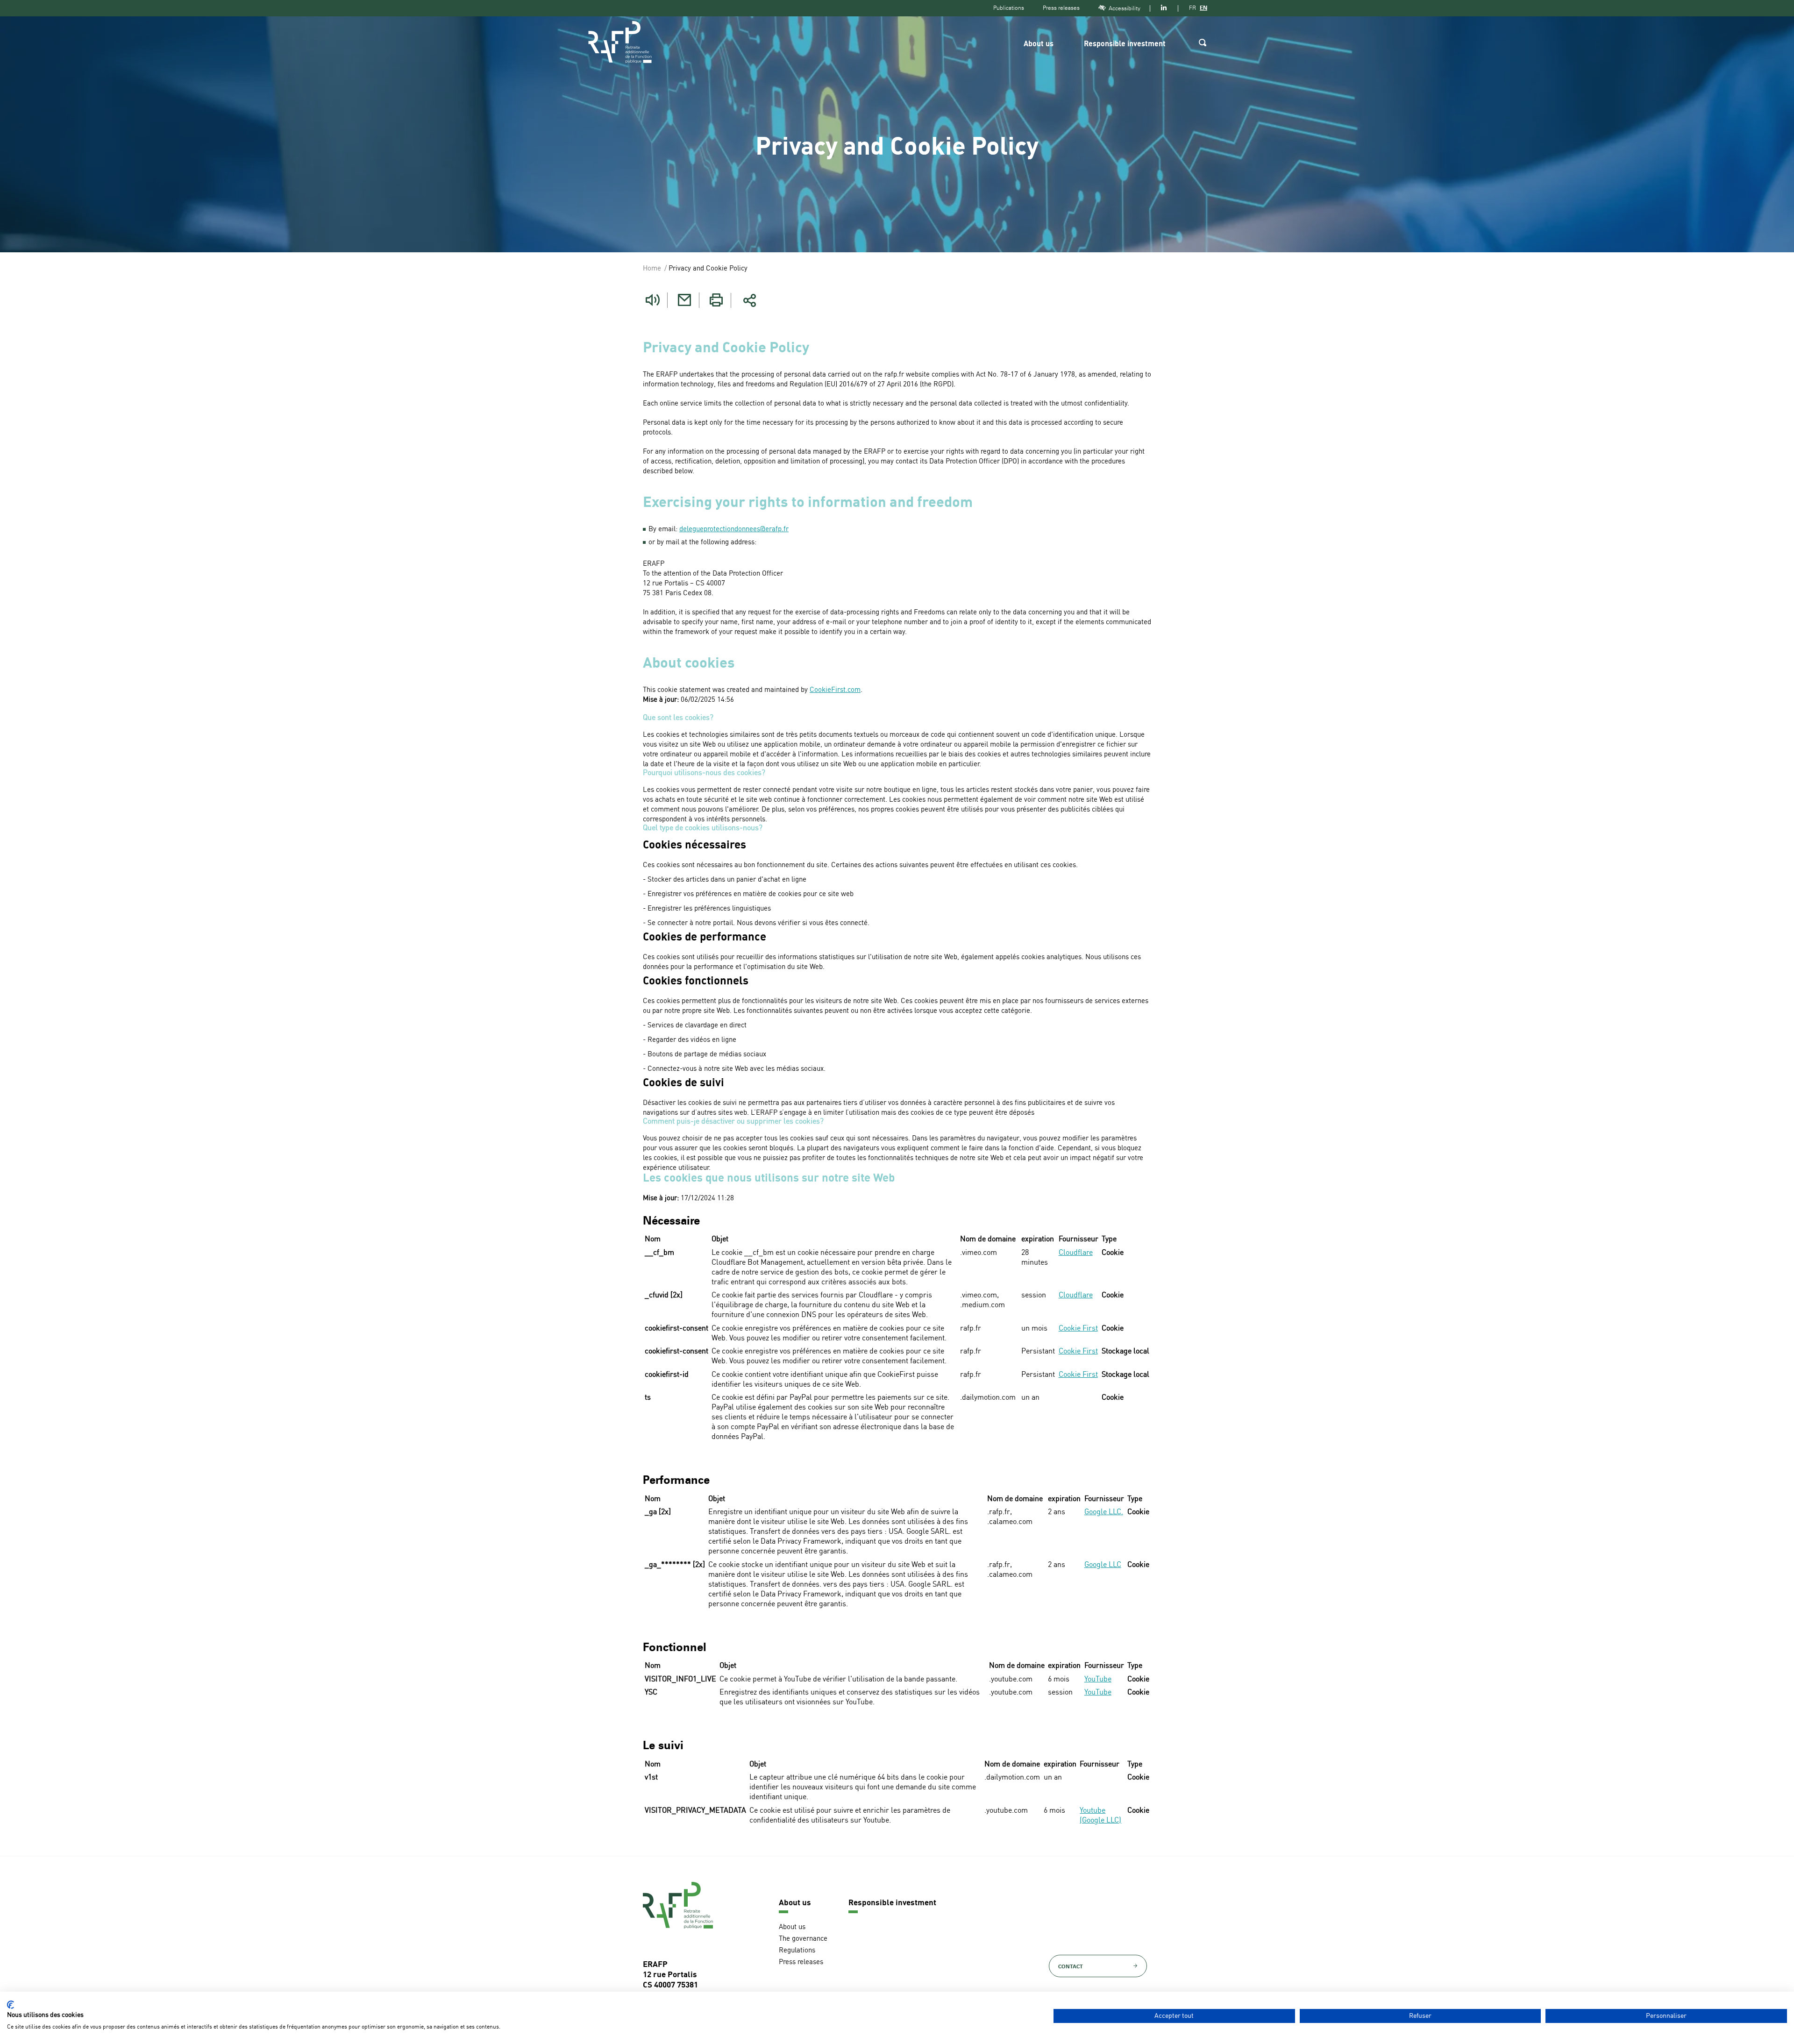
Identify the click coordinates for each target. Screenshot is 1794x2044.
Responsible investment (1125, 44)
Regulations (797, 1951)
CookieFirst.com (835, 690)
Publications (1009, 8)
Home (652, 269)
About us (1039, 44)
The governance (803, 1939)
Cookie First (1078, 1329)
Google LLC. (1104, 1512)
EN (1203, 8)
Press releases (1061, 8)
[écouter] (653, 300)
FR (1192, 8)
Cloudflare (1076, 1253)
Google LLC (1103, 1565)
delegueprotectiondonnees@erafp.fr (734, 530)
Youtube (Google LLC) (1100, 1816)
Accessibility (1125, 8)
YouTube (1098, 1680)
